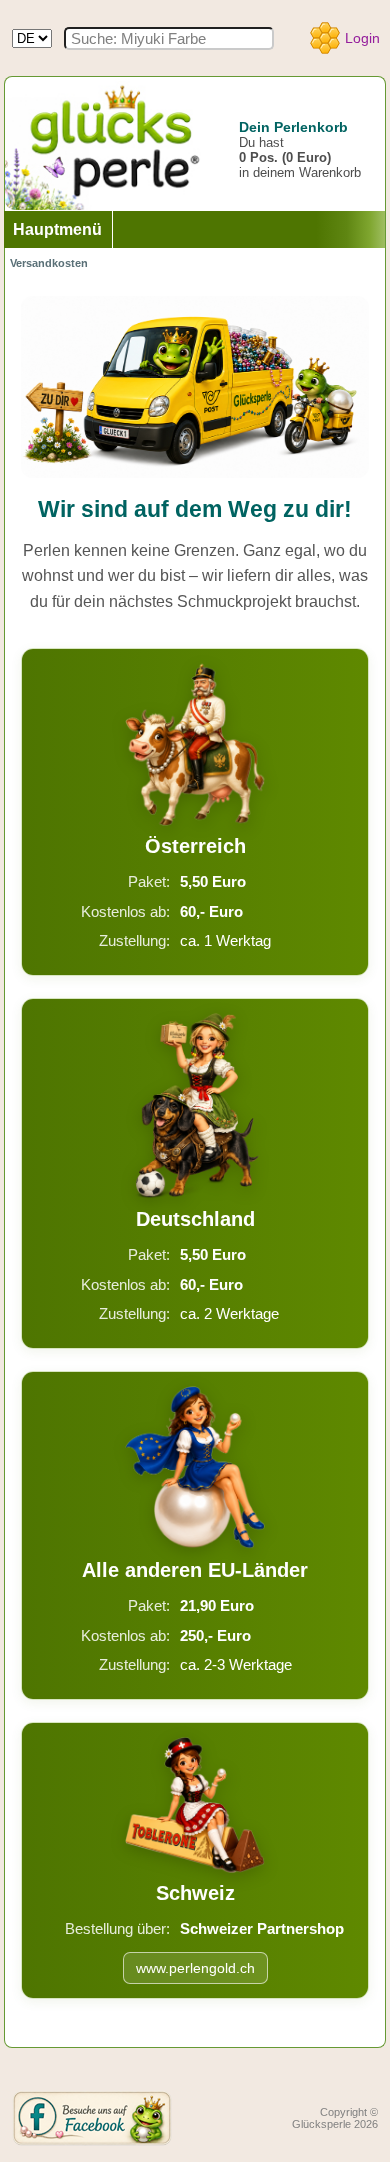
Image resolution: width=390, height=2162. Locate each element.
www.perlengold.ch (195, 1968)
